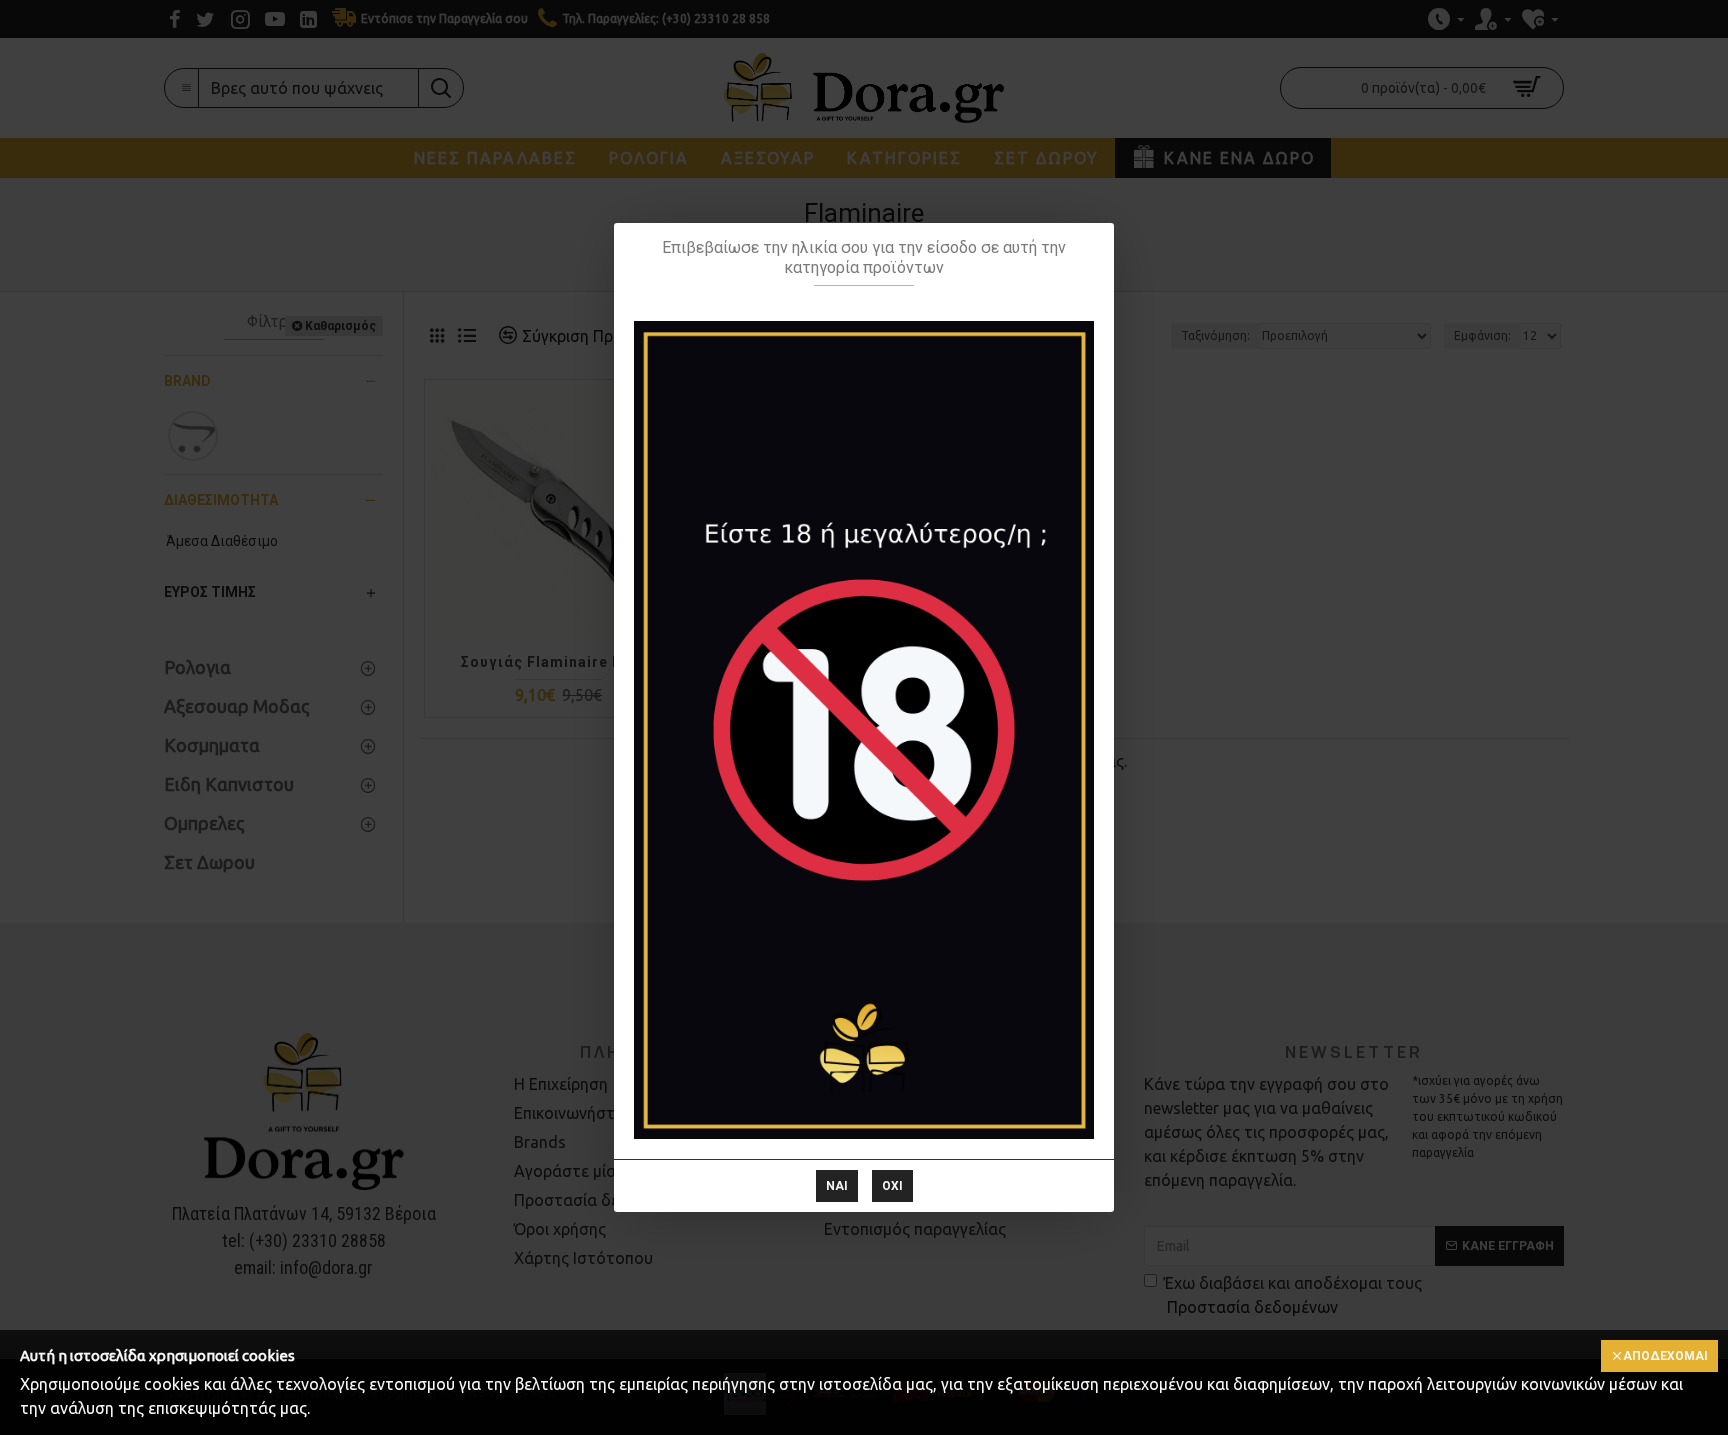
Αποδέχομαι (1665, 1356)
